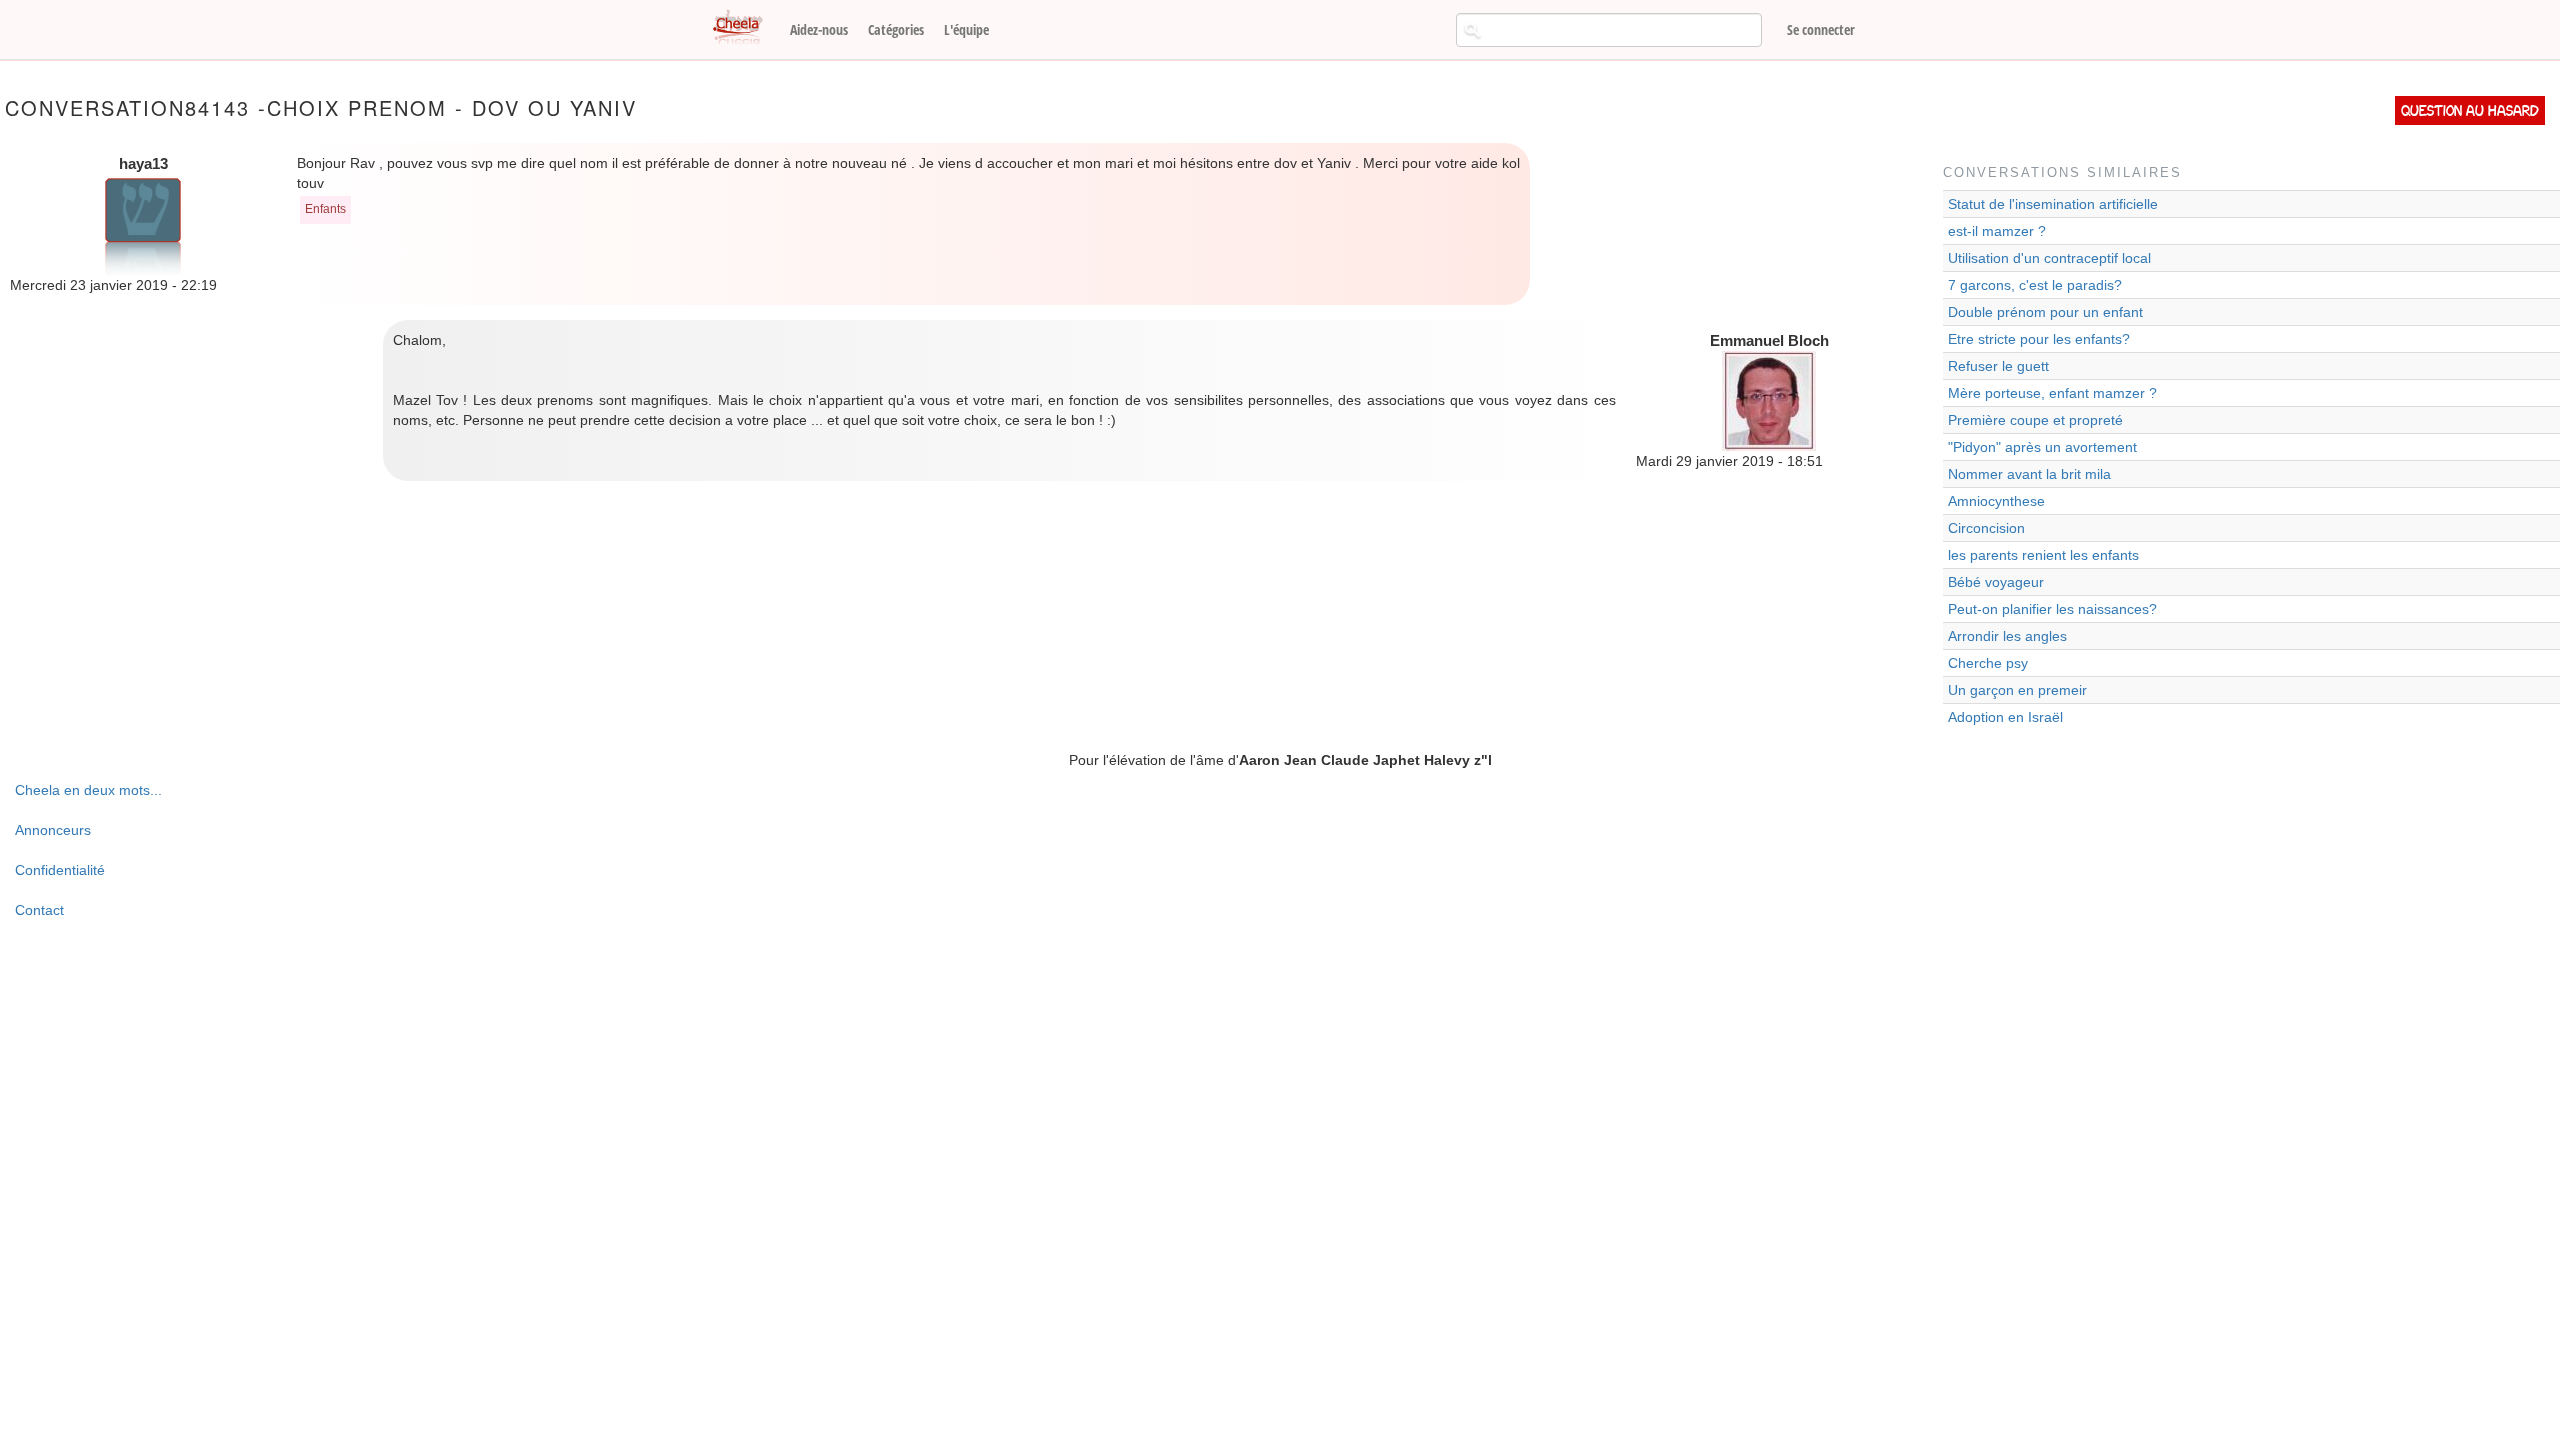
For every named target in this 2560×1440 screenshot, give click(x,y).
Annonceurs (53, 830)
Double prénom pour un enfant (2045, 312)
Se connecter (1821, 29)
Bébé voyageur (1996, 582)
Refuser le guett (1998, 366)
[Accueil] (745, 28)
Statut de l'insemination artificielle (2053, 204)
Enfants (325, 209)
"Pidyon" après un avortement (2042, 447)
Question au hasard (2470, 110)
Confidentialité (60, 870)
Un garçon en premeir (2017, 690)
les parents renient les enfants (2043, 555)
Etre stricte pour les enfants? (2039, 339)
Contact (39, 910)
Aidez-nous (819, 29)
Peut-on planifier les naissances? (2052, 609)
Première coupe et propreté (2035, 420)
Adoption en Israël (2005, 717)
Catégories (896, 29)
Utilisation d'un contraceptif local (2049, 258)
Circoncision (1986, 528)
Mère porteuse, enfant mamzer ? (2052, 393)
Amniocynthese (1996, 501)
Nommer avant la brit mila (2029, 474)
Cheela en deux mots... (88, 790)
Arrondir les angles (2007, 636)
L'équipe (966, 29)
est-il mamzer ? (1997, 231)
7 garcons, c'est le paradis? (2035, 285)
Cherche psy (1988, 663)
